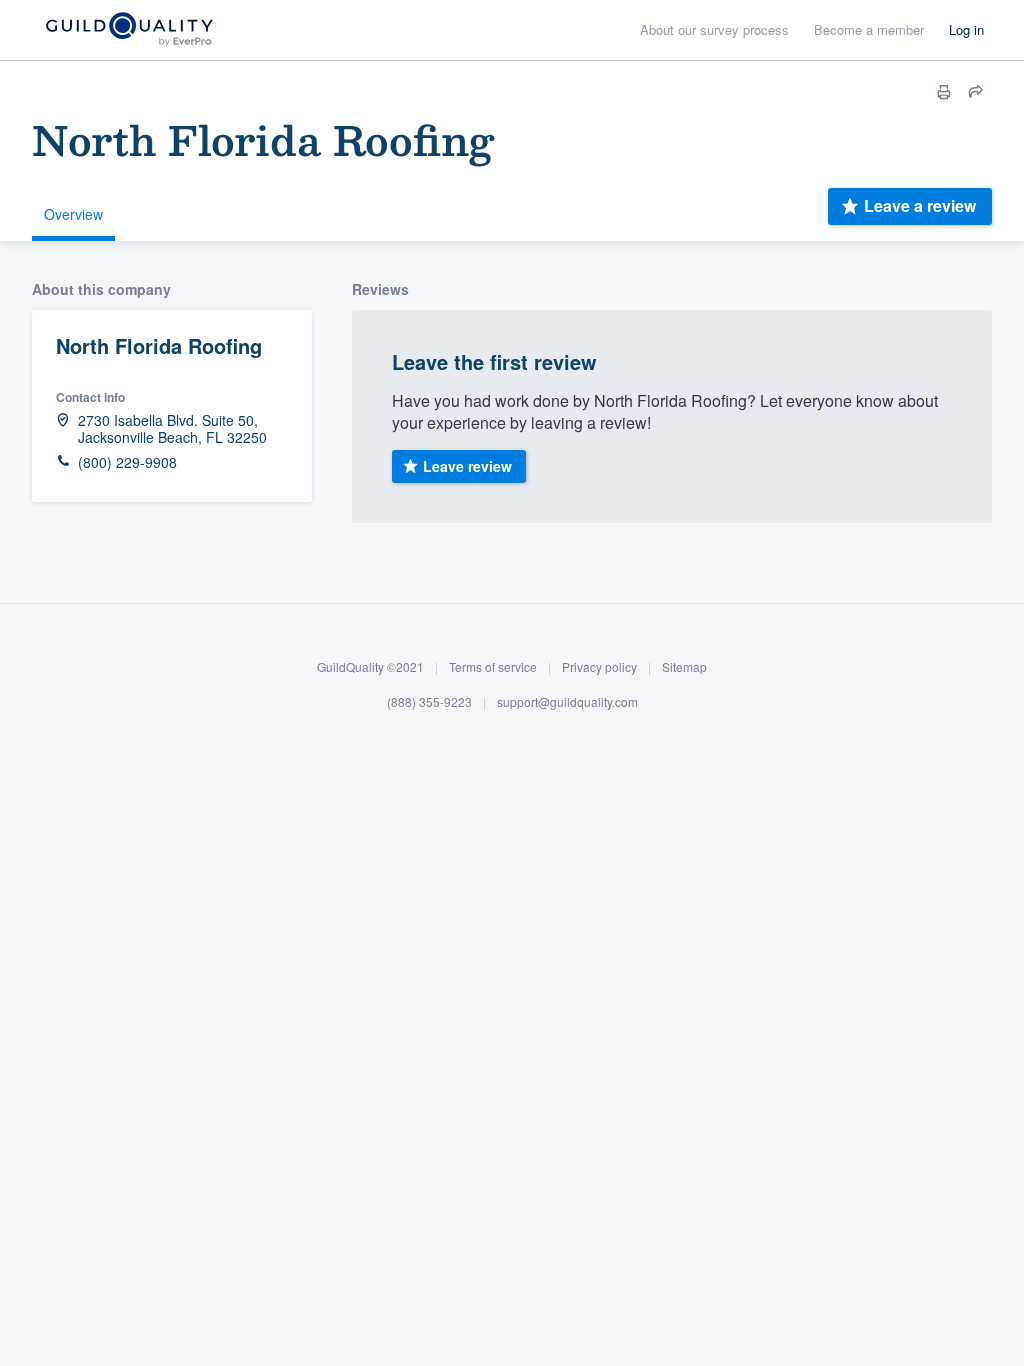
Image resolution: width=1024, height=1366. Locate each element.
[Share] (976, 92)
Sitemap (684, 666)
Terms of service (493, 666)
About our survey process (714, 29)
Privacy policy (599, 666)
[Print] (944, 92)
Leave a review (920, 205)
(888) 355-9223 (429, 701)
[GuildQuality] (128, 30)
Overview (73, 214)
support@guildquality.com (567, 701)
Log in (966, 29)
